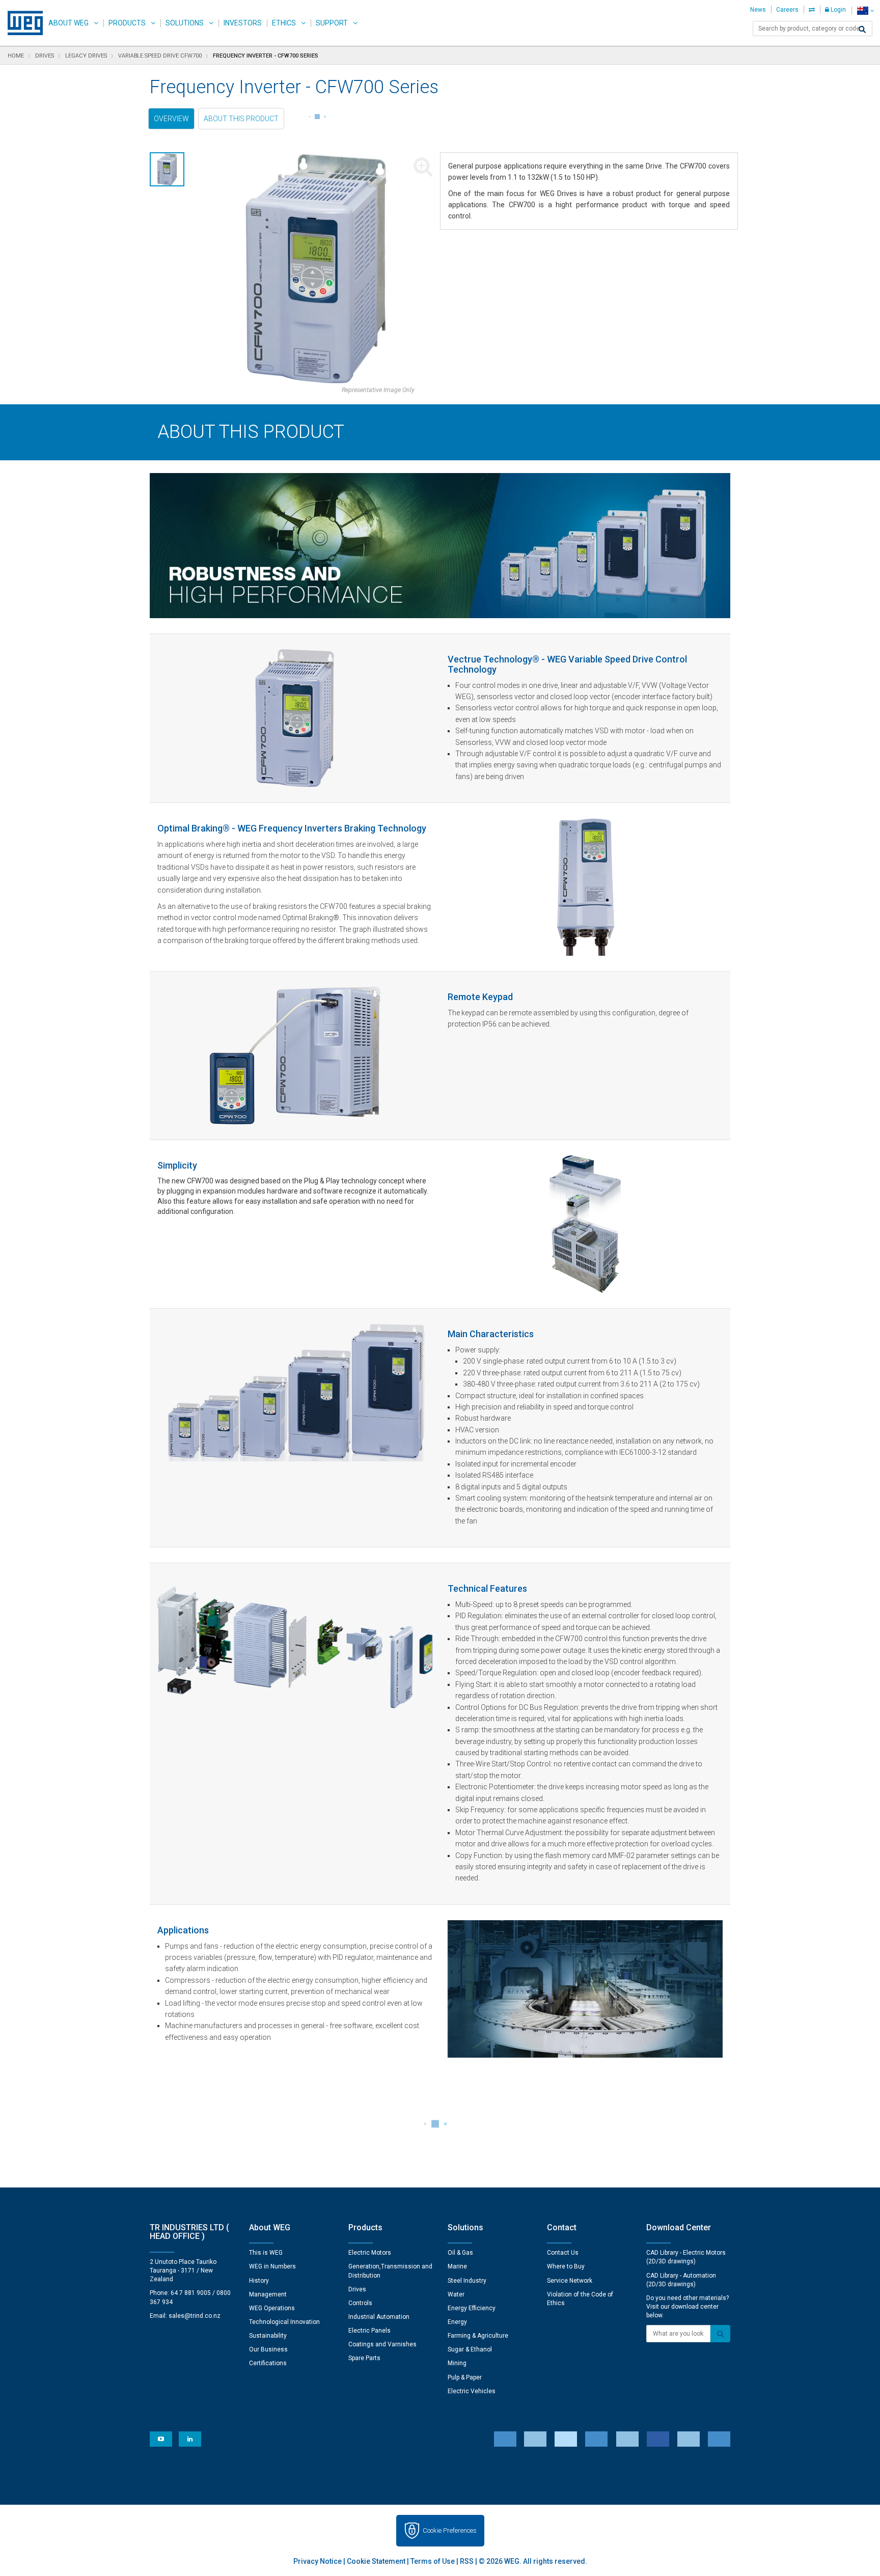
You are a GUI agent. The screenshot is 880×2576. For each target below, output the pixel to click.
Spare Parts (364, 2358)
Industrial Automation (379, 2317)
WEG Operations (272, 2308)
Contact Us (563, 2253)
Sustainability (268, 2336)
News (758, 10)
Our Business (268, 2349)
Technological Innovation (284, 2322)
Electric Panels (369, 2331)
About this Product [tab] (241, 119)
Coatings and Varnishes (382, 2344)
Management (268, 2294)
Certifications (268, 2363)
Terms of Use (433, 2561)
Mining (457, 2363)
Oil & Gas (460, 2253)
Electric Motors (370, 2253)
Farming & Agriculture (478, 2336)
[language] (865, 10)
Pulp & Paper (465, 2377)
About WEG (68, 23)
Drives (357, 2289)
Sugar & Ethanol (470, 2349)
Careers (787, 10)
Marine (457, 2266)
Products (127, 23)
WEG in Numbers (272, 2266)
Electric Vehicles (472, 2391)
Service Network (570, 2281)
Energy (457, 2322)
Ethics (284, 23)
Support (332, 23)
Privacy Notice (318, 2561)
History (259, 2281)
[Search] (862, 30)
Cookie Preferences (450, 2530)
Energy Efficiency (472, 2308)
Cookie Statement (376, 2561)
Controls (360, 2303)
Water (456, 2294)
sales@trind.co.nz (195, 2316)
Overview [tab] (171, 119)
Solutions (185, 23)
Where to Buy (566, 2266)
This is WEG (266, 2253)
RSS (467, 2561)
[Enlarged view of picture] (316, 269)
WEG (22, 23)
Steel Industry (467, 2281)
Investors (243, 23)
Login (837, 10)
